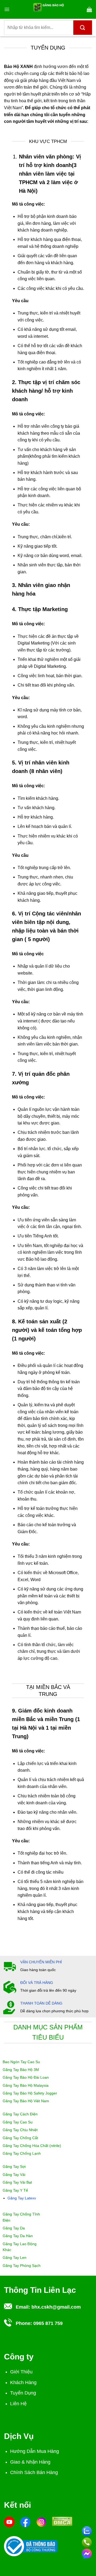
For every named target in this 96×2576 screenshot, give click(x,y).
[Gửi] (83, 28)
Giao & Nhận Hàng (30, 2462)
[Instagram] (41, 2521)
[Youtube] (9, 2521)
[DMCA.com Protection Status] (62, 2521)
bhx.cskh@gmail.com (56, 2307)
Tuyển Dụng (23, 2393)
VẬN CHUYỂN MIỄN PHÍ (41, 1962)
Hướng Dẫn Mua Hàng (35, 2451)
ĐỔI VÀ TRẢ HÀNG (37, 1983)
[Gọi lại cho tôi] (87, 2541)
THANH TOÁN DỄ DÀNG (41, 2003)
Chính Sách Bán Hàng (34, 2472)
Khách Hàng (23, 2382)
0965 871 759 (48, 2323)
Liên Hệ (18, 2404)
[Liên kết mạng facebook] (87, 2553)
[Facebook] (25, 2521)
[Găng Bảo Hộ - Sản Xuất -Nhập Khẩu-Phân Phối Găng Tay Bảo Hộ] (48, 9)
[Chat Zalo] (87, 2530)
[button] (7, 9)
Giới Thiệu (21, 2372)
